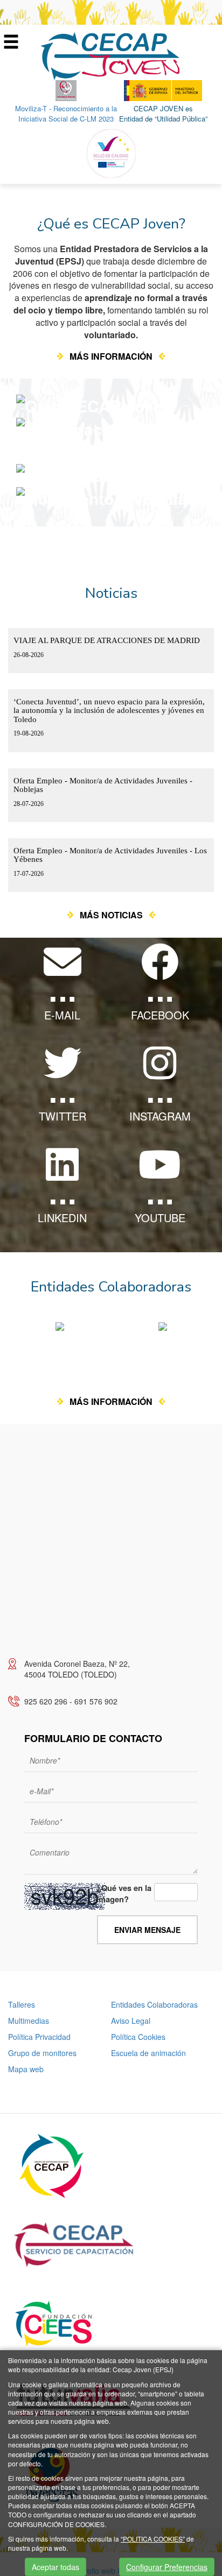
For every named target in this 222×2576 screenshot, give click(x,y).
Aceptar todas (55, 2567)
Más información (111, 356)
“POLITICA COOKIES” (153, 2539)
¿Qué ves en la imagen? (124, 1894)
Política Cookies (138, 2037)
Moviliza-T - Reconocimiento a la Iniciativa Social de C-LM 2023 (66, 113)
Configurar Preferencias (167, 2567)
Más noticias (111, 915)
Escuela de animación (148, 2053)
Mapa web (26, 2069)
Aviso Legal (131, 2021)
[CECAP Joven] (111, 55)
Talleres (22, 2004)
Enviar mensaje (147, 1930)
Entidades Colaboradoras (154, 2004)
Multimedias (29, 2021)
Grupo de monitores (42, 2053)
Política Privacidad (39, 2037)
